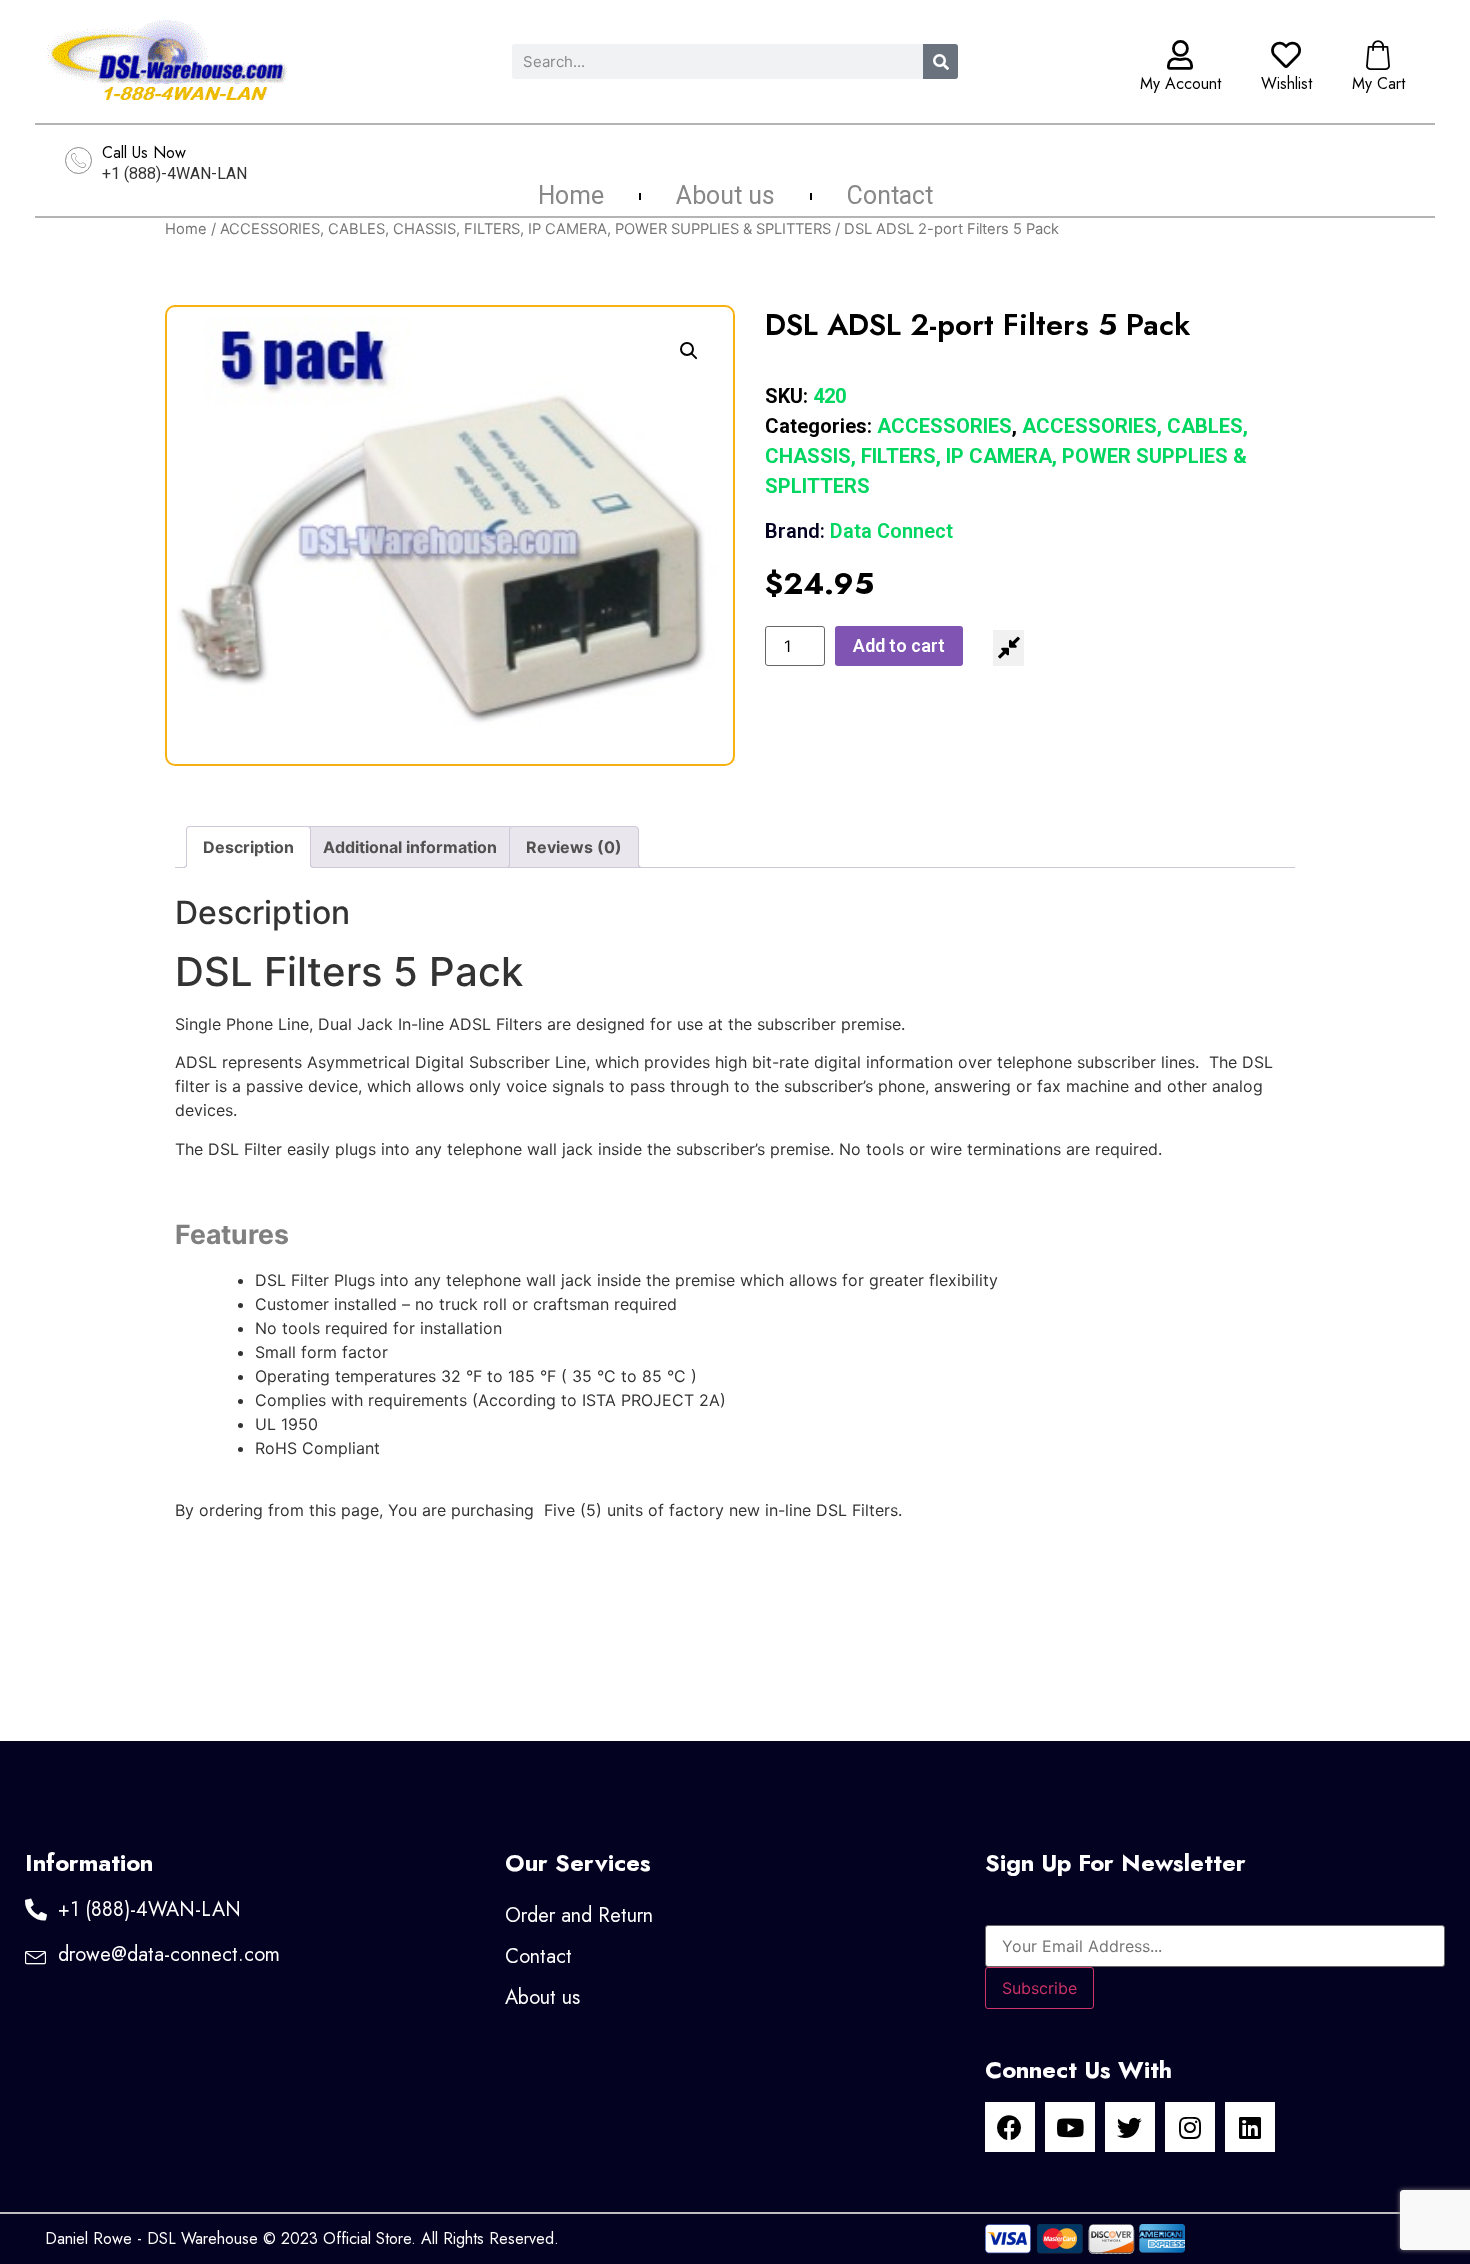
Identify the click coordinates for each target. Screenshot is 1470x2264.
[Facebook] (1010, 2127)
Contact (890, 196)
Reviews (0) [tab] (574, 847)
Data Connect (859, 531)
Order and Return (579, 1915)
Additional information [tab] (410, 847)
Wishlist (1286, 83)
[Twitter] (1130, 2127)
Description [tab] (248, 847)
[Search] (940, 61)
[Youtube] (1070, 2127)
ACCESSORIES (944, 426)
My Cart (1378, 83)
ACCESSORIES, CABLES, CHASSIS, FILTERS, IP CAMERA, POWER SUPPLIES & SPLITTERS (525, 229)
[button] (689, 351)
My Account (1180, 83)
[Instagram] (1190, 2127)
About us (725, 196)
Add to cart (899, 645)
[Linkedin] (1250, 2127)
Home (571, 196)
